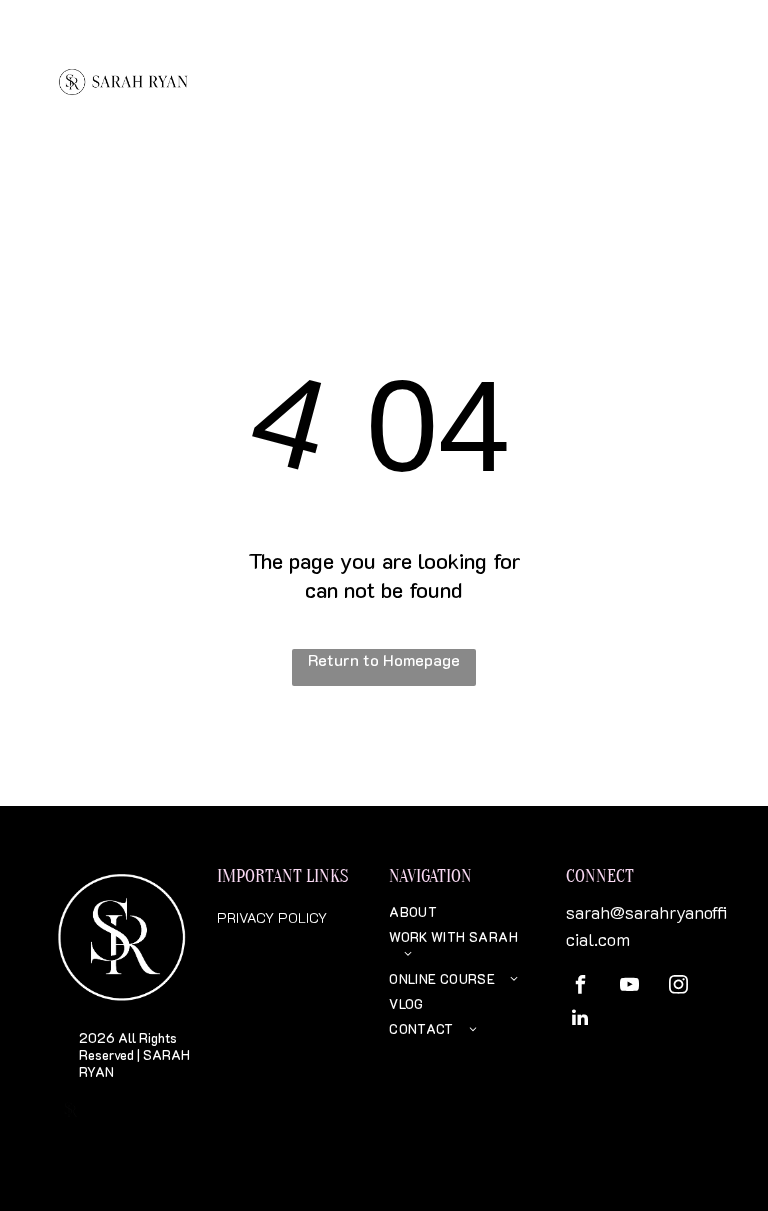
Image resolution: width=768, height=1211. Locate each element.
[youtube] (629, 987)
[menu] (724, 65)
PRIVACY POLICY (272, 917)
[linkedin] (580, 1020)
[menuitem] (462, 911)
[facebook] (580, 987)
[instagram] (678, 987)
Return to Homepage (384, 659)
